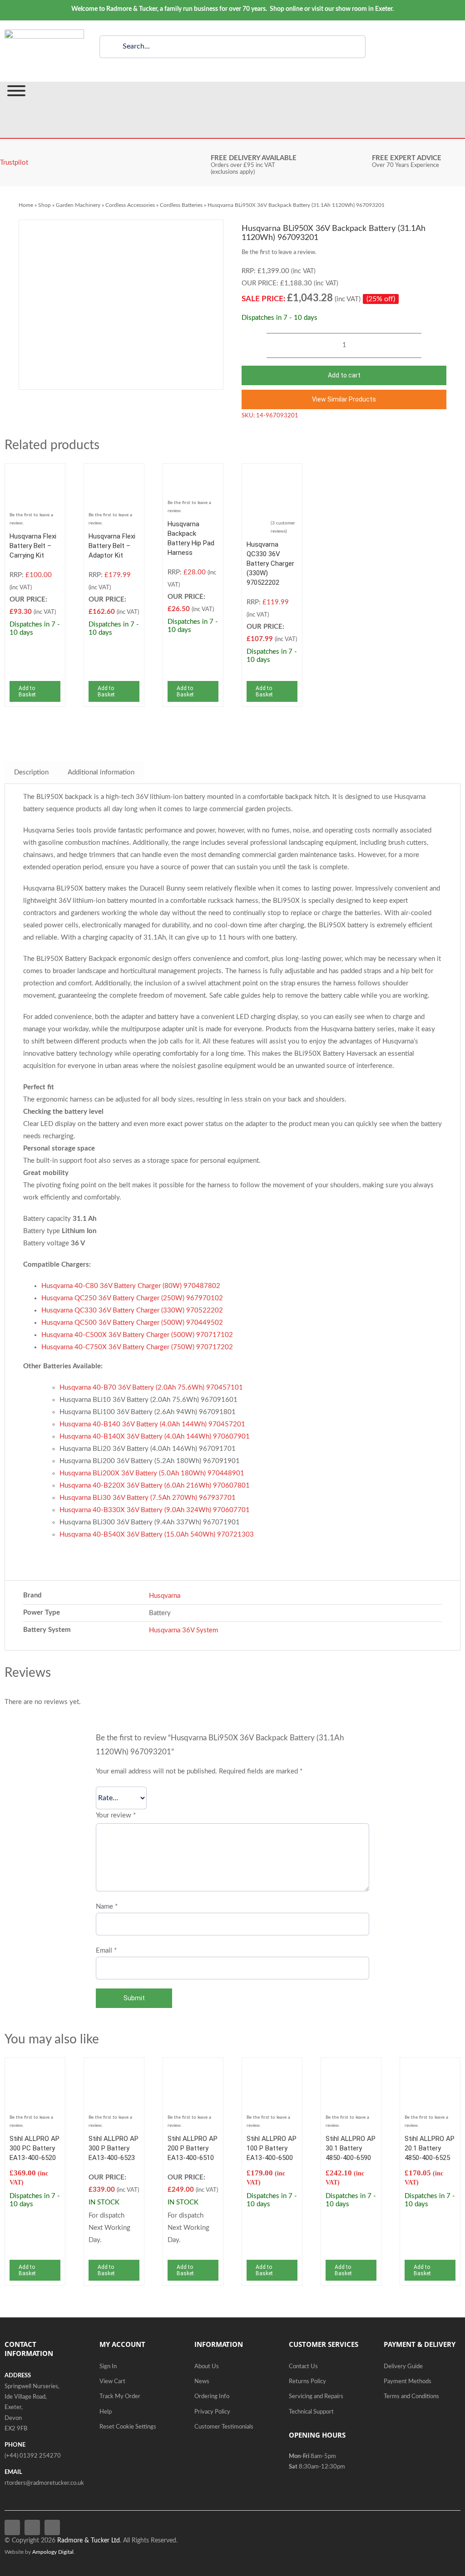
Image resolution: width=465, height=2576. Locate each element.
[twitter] (32, 2527)
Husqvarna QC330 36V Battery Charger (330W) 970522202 (270, 563)
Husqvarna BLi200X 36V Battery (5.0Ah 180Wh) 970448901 (152, 1473)
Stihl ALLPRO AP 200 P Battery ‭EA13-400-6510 (193, 2148)
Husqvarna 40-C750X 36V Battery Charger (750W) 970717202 (137, 1347)
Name (107, 1907)
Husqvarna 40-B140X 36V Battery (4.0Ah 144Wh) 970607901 (155, 1437)
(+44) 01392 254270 (33, 2456)
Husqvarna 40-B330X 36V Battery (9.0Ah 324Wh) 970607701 (155, 1510)
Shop (45, 205)
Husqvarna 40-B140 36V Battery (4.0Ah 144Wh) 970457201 (152, 1424)
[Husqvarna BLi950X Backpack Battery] (121, 305)
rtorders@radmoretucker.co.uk (44, 2483)
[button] (344, 399)
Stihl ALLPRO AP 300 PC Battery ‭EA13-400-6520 (35, 2148)
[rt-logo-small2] (44, 33)
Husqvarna (165, 1596)
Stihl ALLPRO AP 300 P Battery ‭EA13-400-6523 (114, 2148)
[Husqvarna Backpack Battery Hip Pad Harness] (193, 474)
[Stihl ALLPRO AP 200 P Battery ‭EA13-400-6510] (193, 2069)
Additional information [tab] (101, 772)
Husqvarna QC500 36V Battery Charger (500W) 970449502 (132, 1323)
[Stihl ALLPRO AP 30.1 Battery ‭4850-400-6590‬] (351, 2069)
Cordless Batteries (181, 205)
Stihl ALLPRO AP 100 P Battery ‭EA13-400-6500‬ (272, 2148)
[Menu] (16, 91)
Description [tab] (31, 772)
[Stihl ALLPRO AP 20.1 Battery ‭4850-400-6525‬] (430, 2069)
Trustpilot (14, 163)
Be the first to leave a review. (279, 252)
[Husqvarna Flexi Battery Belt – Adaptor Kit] (114, 474)
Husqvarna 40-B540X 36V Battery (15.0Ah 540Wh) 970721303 (157, 1535)
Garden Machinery (78, 205)
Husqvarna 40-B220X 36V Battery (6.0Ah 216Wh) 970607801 (155, 1486)
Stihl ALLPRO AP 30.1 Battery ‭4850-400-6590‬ (351, 2148)
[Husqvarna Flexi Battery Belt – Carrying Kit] (35, 474)
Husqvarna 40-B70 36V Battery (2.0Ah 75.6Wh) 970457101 (151, 1388)
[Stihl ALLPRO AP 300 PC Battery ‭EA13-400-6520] (35, 2069)
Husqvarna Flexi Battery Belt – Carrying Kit (33, 546)
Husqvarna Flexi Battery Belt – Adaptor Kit (112, 546)
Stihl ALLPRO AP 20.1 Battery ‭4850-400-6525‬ (430, 2148)
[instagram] (52, 2527)
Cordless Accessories (130, 205)
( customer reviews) (283, 527)
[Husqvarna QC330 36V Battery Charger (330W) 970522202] (272, 474)
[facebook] (12, 2527)
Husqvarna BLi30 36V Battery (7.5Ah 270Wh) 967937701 (148, 1498)
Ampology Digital (53, 2552)
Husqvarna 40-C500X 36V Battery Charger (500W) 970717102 (137, 1335)
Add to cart (344, 375)
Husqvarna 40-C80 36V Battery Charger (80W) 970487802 (131, 1286)
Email (106, 1951)
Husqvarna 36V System (183, 1630)
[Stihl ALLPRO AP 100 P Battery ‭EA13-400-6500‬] (272, 2069)
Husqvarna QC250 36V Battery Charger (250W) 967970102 (132, 1298)
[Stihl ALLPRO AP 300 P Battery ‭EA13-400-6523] (114, 2069)
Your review (116, 1815)
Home (26, 205)
